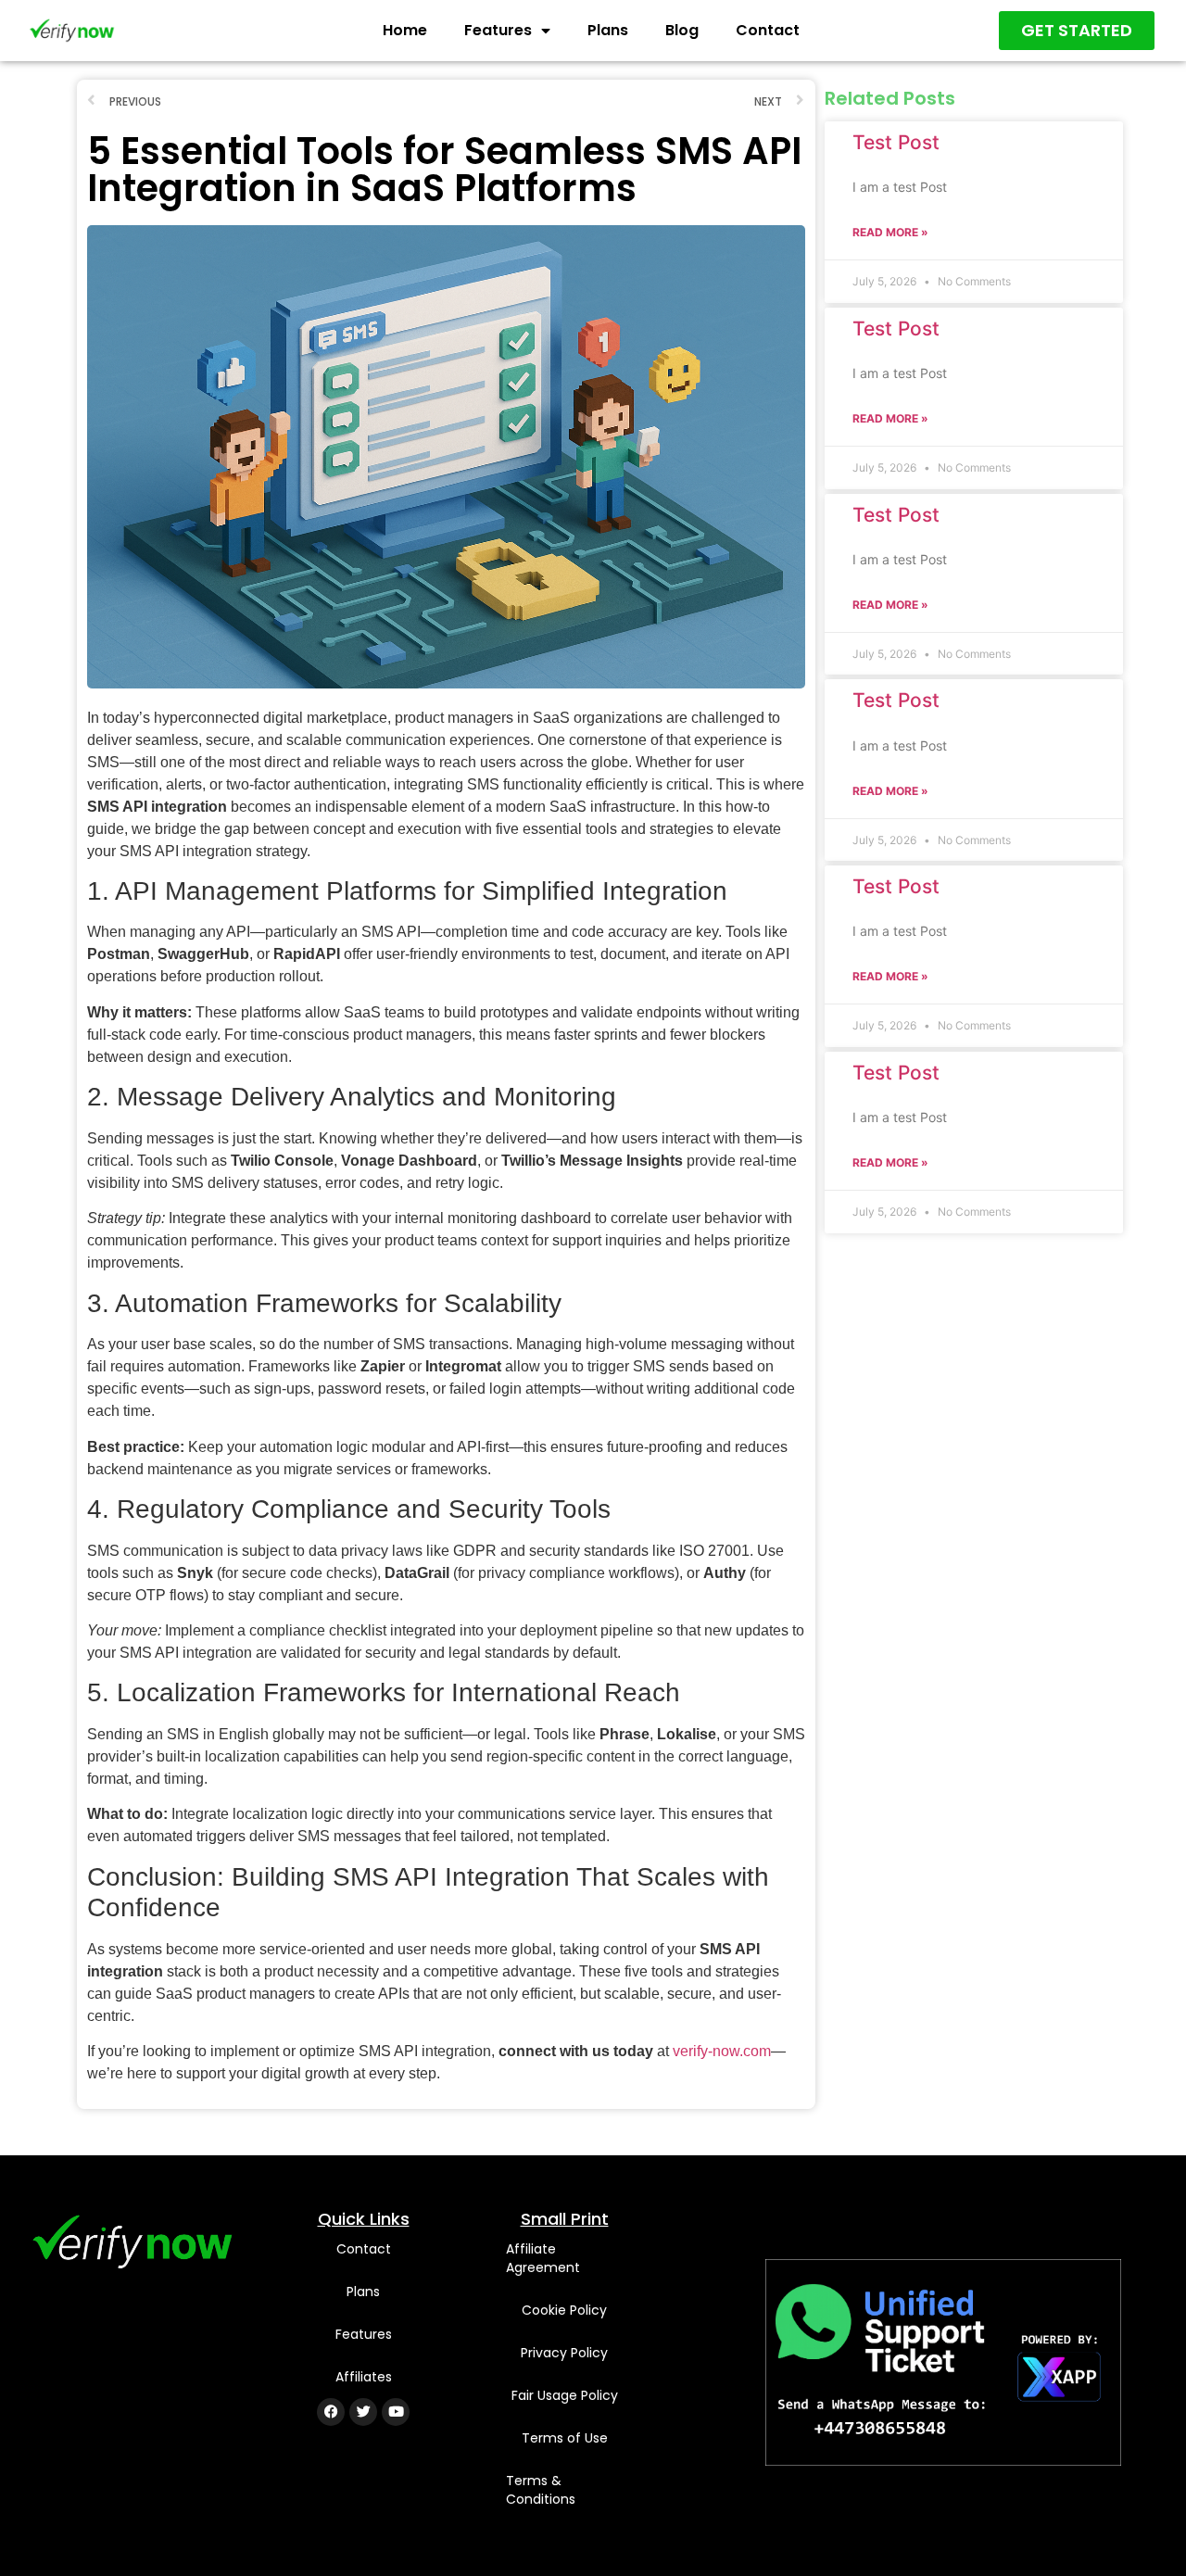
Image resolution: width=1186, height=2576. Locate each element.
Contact (768, 30)
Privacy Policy (564, 2353)
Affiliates (364, 2377)
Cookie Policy (564, 2310)
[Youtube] (396, 2412)
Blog (682, 30)
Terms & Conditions (541, 2490)
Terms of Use (565, 2438)
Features (498, 30)
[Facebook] (331, 2412)
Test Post (896, 142)
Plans (608, 30)
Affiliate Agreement (543, 2258)
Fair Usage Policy (565, 2395)
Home (405, 30)
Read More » (890, 232)
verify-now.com (722, 2051)
